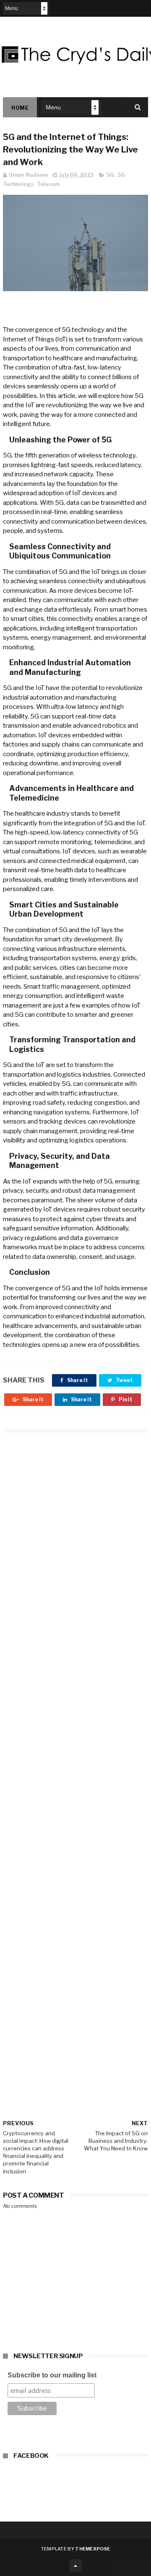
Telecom (48, 184)
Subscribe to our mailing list (52, 2375)
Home (20, 108)
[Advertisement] (75, 1764)
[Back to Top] (75, 2566)
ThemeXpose (92, 2549)
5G (110, 175)
